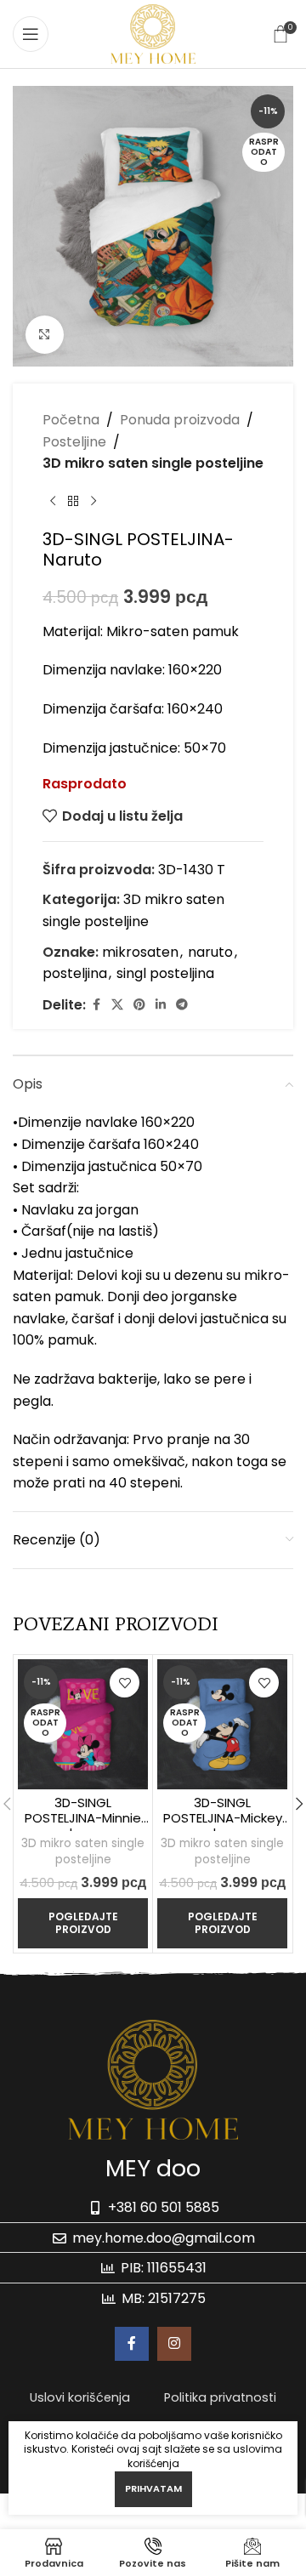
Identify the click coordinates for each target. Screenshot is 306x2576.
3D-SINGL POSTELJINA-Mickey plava (223, 1818)
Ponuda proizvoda (180, 420)
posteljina (75, 973)
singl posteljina (165, 973)
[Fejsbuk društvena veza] (96, 1005)
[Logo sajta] (153, 33)
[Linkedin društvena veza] (161, 1005)
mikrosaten (140, 952)
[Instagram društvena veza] (174, 2344)
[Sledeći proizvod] (93, 502)
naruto (210, 952)
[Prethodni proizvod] (53, 502)
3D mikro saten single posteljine (153, 463)
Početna (71, 420)
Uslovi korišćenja (80, 2397)
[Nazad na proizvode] (73, 502)
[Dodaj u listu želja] (125, 1683)
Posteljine (74, 442)
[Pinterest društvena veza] (139, 1005)
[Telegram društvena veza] (182, 1005)
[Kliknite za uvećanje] (45, 335)
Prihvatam (153, 2488)
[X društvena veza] (117, 1005)
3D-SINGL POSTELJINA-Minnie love (83, 1818)
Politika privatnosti (220, 2397)
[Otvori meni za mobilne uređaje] (31, 34)
